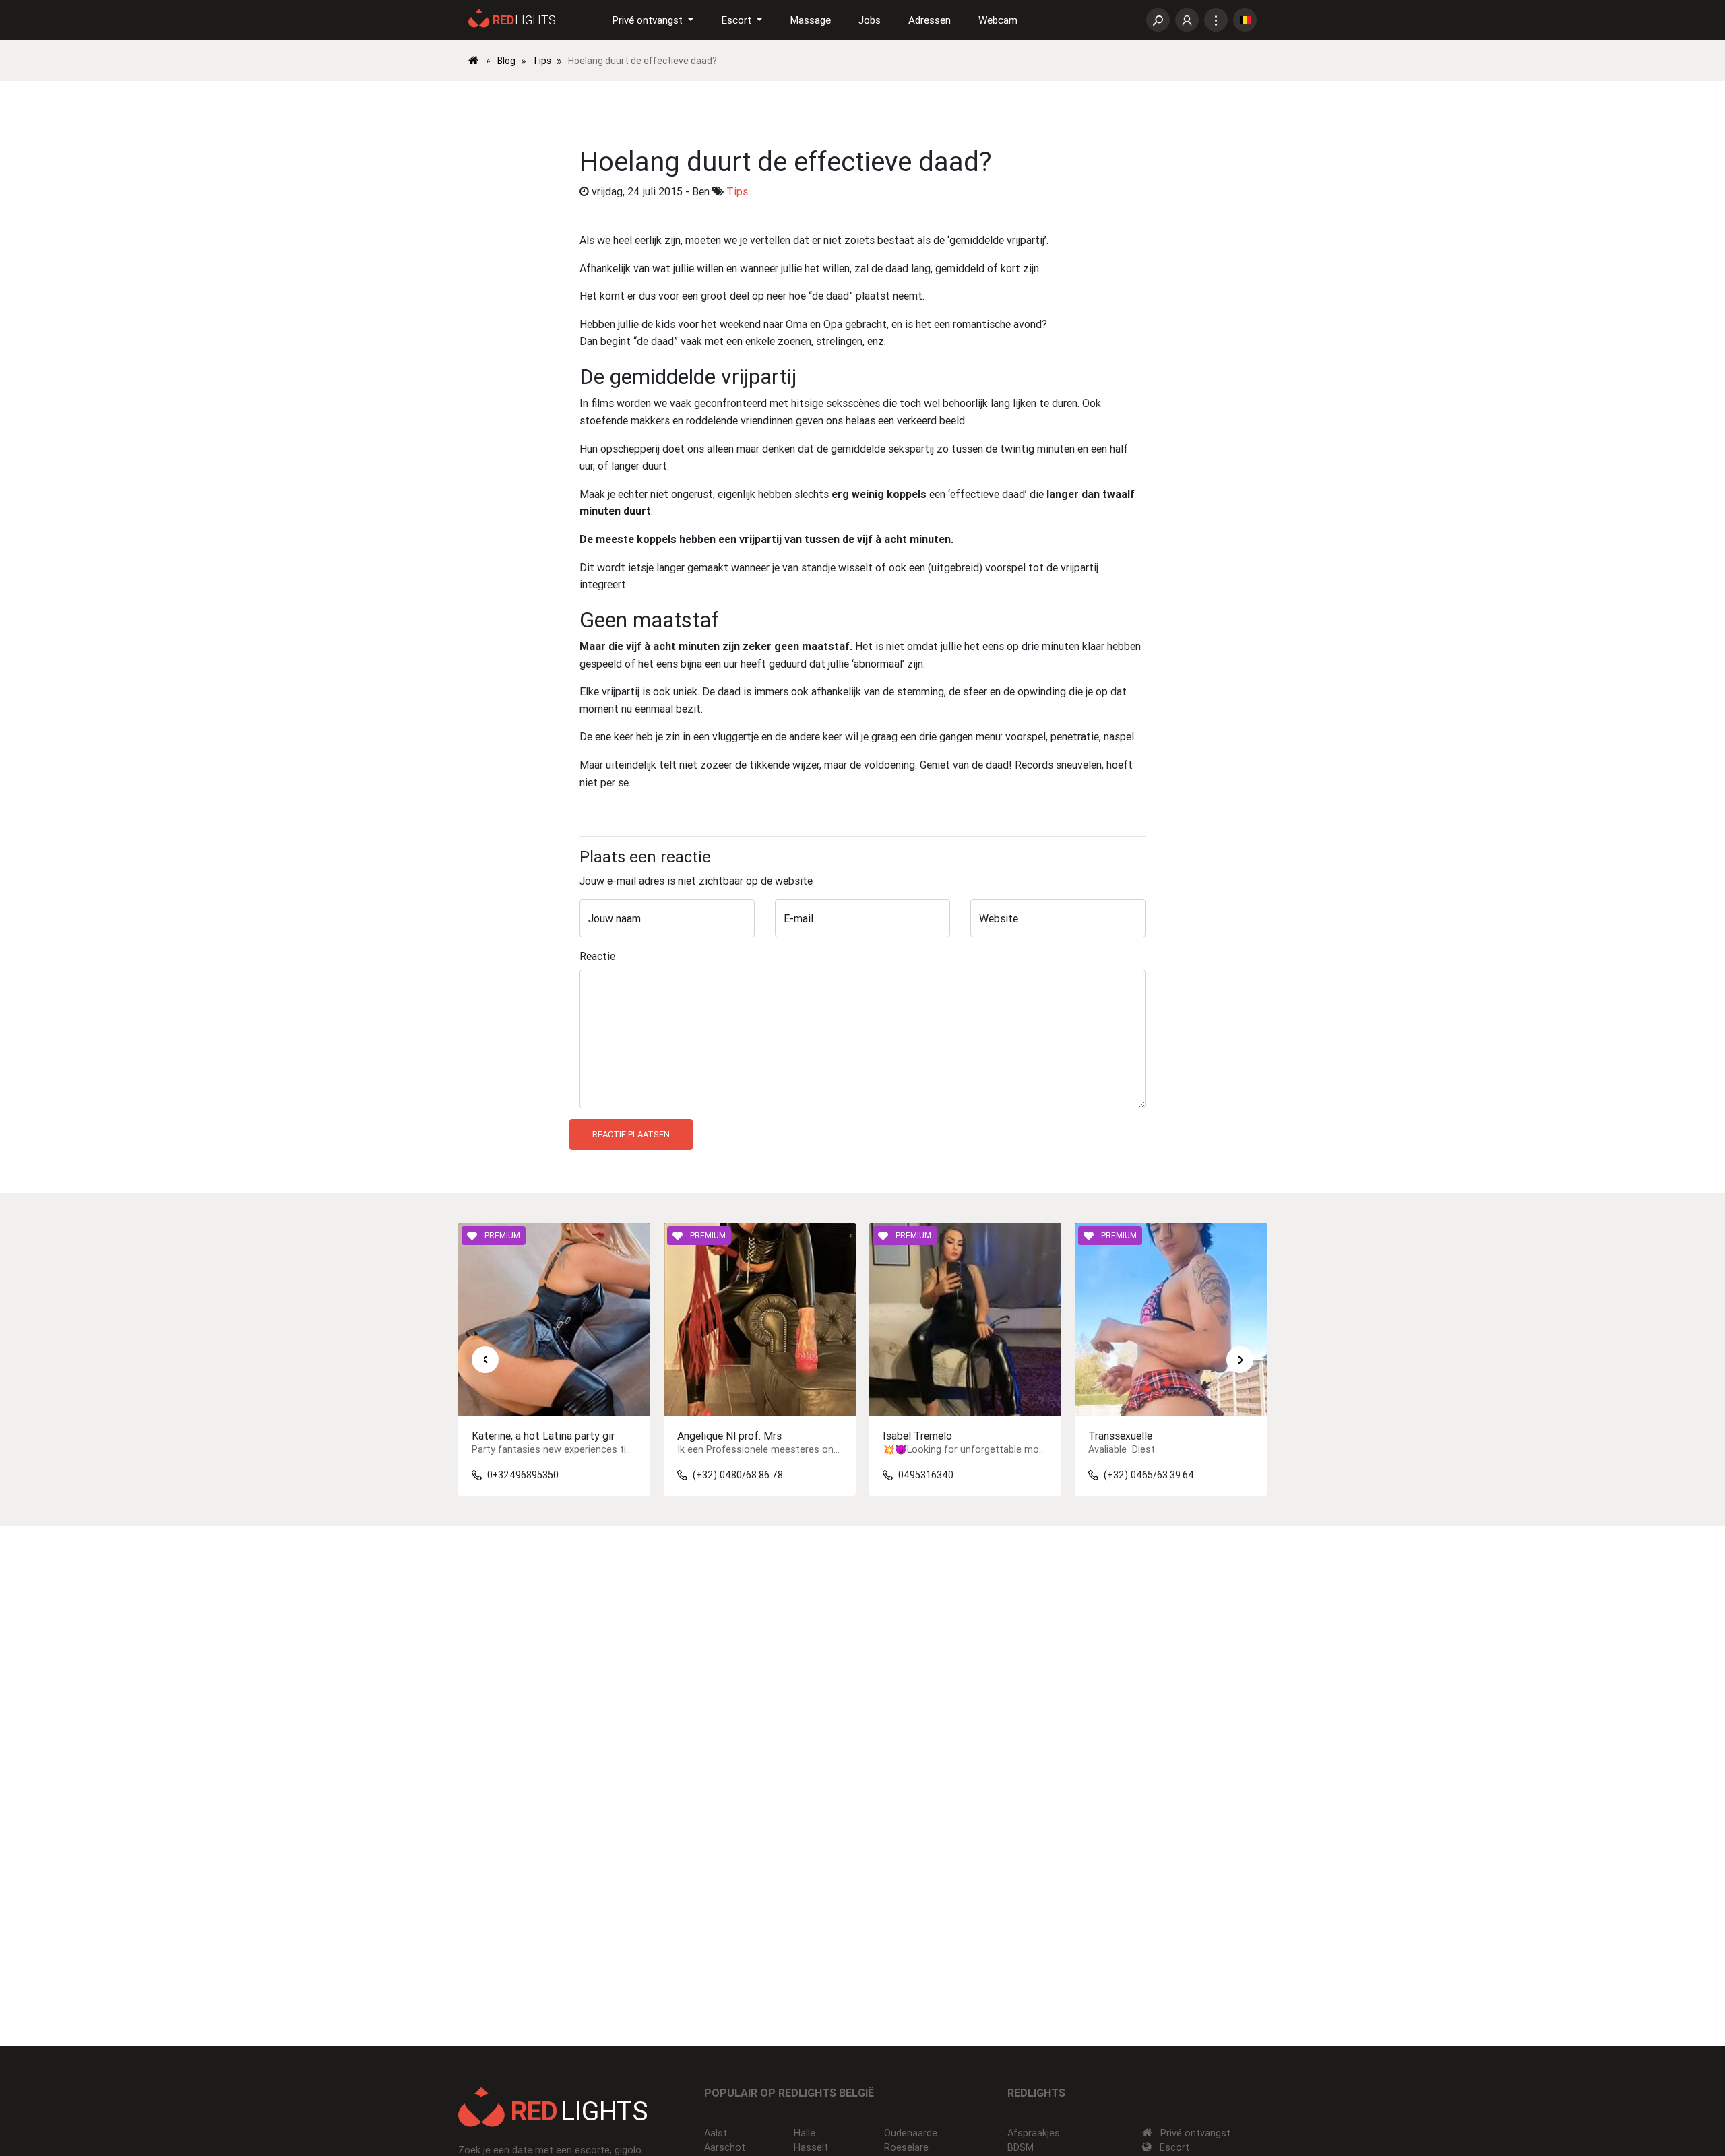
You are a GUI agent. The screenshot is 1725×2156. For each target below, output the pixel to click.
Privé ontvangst (1195, 2133)
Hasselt (811, 2147)
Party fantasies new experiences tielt (556, 1450)
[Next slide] (1240, 1360)
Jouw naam (615, 918)
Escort (1174, 2147)
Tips (542, 61)
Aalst (716, 2133)
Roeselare (906, 2147)
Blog (506, 61)
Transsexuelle (1120, 1436)
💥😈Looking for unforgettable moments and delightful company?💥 (1037, 1450)
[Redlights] (481, 61)
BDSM (1021, 2147)
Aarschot (725, 2147)
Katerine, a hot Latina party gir (543, 1436)
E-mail (798, 918)
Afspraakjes (1034, 2133)
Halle (805, 2133)
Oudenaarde (911, 2133)
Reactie (597, 956)
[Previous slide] (485, 1360)
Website (999, 918)
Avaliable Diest (1123, 1450)
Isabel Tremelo (917, 1436)
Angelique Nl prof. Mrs (729, 1436)
